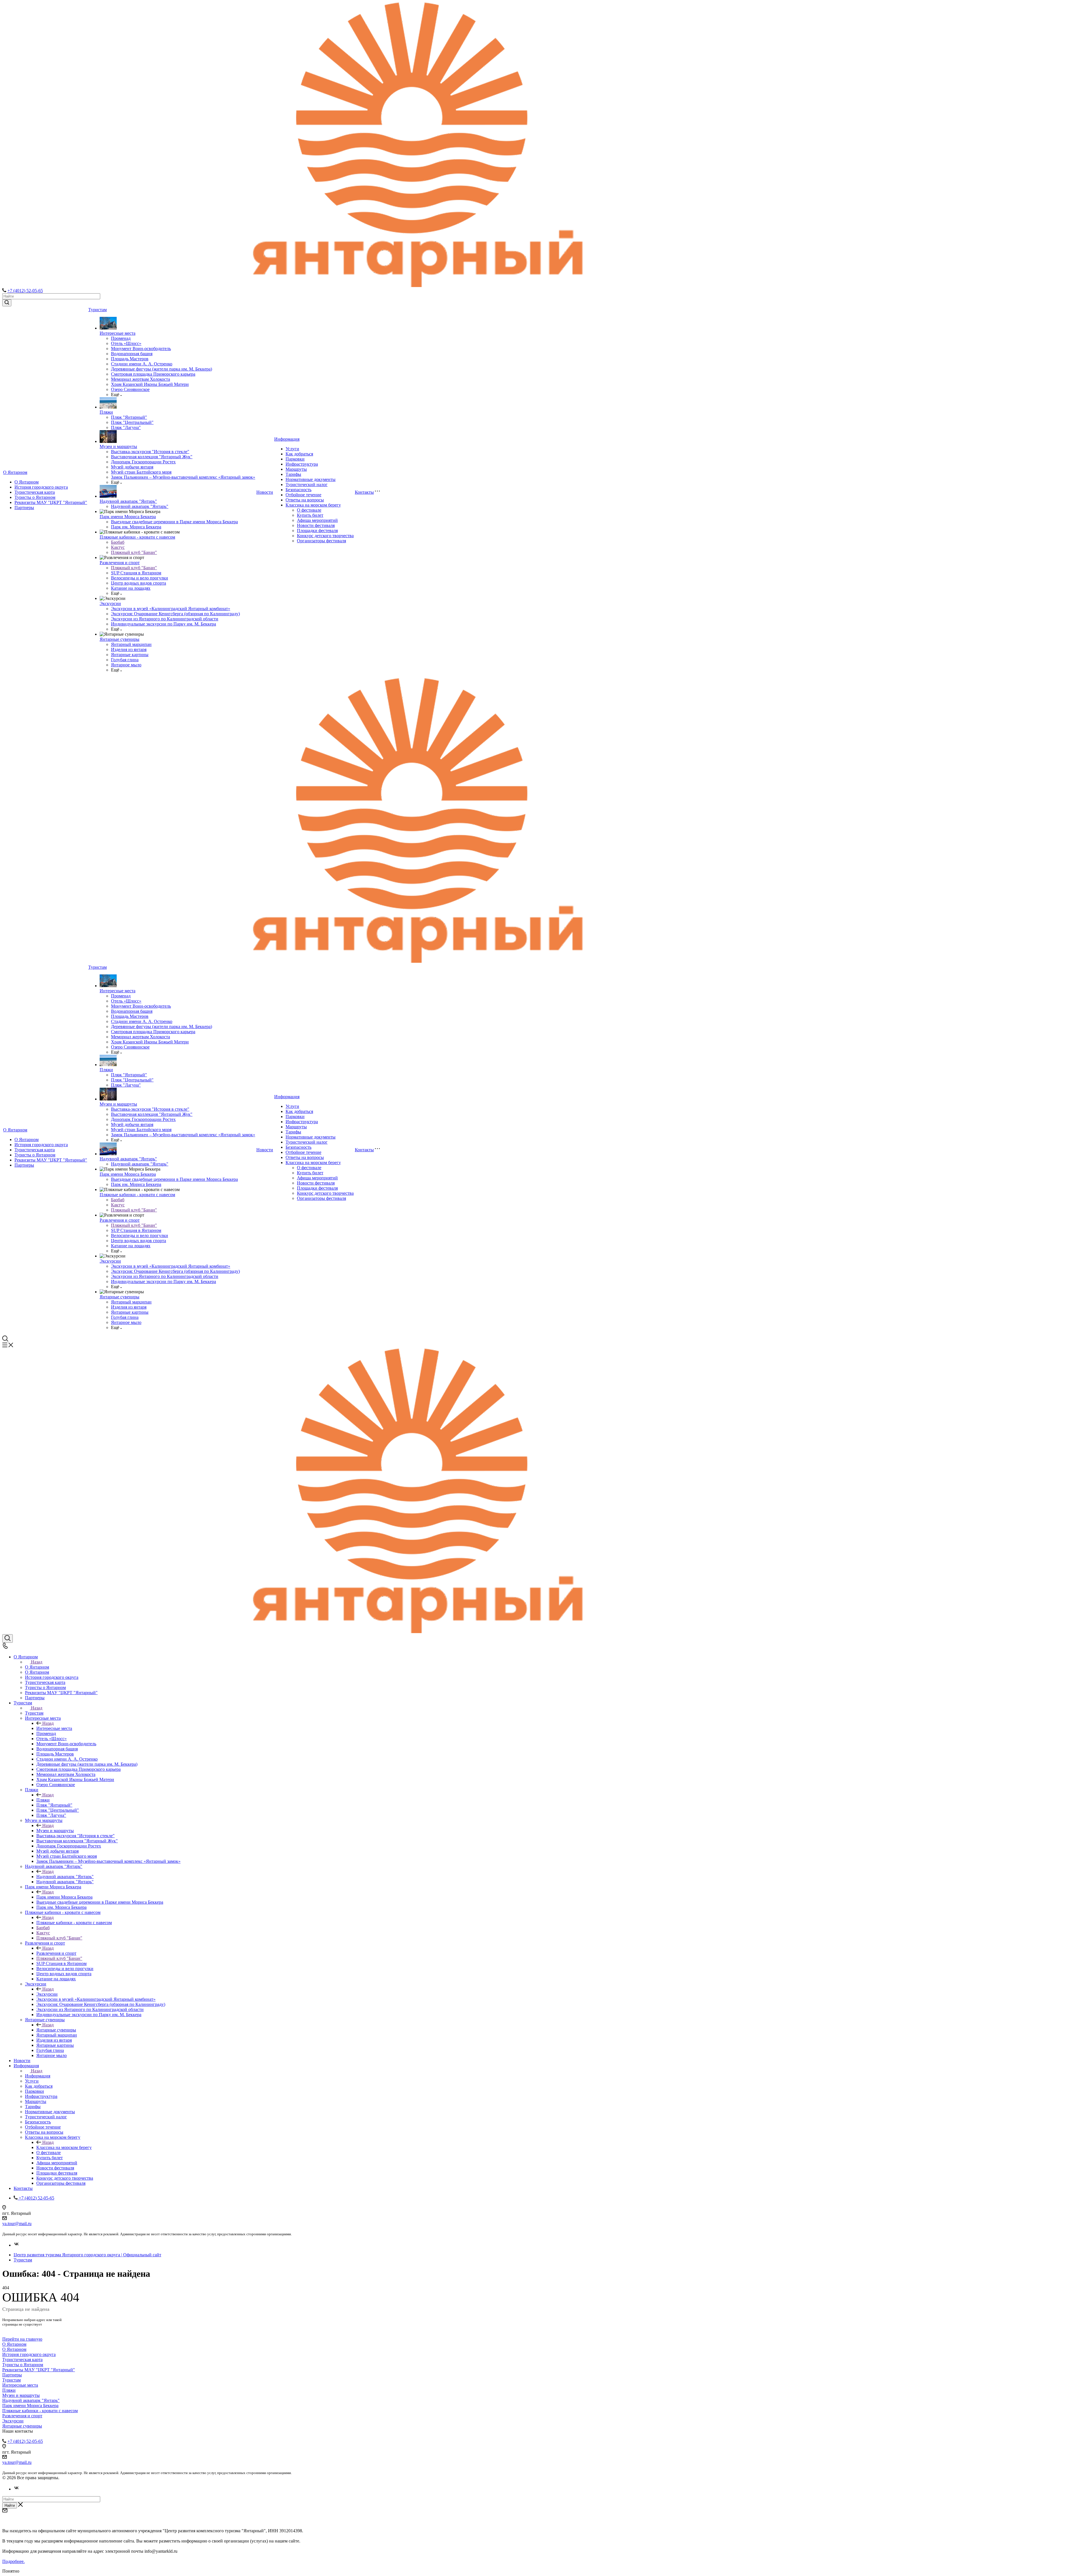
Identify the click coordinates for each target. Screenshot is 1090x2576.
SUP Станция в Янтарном (136, 573)
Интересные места (118, 333)
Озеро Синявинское (130, 389)
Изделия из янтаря (129, 649)
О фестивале (309, 510)
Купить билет (310, 515)
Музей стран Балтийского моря (141, 472)
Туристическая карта (35, 492)
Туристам (98, 310)
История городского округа (41, 487)
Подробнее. (13, 2561)
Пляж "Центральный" (132, 422)
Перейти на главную (22, 2339)
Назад (37, 1662)
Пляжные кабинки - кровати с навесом (137, 537)
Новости (265, 492)
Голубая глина (125, 660)
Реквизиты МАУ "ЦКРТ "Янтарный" (51, 502)
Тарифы (293, 474)
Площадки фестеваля (317, 531)
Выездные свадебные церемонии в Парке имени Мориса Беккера (174, 522)
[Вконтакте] (16, 2245)
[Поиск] (8, 1638)
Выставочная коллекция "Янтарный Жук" (152, 457)
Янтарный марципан (131, 644)
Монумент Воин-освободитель (141, 349)
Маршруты (296, 469)
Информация (287, 439)
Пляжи (106, 412)
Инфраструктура (302, 464)
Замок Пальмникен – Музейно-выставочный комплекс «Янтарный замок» (183, 477)
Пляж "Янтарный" (129, 417)
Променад (121, 338)
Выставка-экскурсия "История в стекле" (150, 452)
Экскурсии (110, 603)
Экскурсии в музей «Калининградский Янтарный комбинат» (171, 609)
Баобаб (118, 542)
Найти (10, 2505)
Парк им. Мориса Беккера (136, 527)
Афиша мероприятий (317, 520)
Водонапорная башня (132, 354)
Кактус (118, 547)
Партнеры (24, 508)
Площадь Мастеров (130, 359)
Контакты (364, 492)
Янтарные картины (130, 655)
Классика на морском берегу (313, 505)
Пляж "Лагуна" (126, 427)
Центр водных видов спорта (139, 583)
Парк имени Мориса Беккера (128, 517)
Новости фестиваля (316, 525)
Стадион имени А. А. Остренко (142, 364)
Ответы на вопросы (305, 500)
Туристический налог (307, 485)
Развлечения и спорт (120, 563)
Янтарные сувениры (120, 639)
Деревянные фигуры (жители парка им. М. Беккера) (162, 369)
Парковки (295, 459)
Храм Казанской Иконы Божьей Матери (150, 384)
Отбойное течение (303, 495)
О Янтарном (15, 472)
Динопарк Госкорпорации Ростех (143, 462)
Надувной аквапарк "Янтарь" (128, 501)
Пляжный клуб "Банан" (134, 552)
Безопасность (298, 490)
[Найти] (7, 303)
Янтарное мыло (126, 665)
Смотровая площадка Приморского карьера (153, 374)
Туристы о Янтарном (35, 497)
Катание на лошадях (131, 588)
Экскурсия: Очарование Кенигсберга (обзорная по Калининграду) (175, 614)
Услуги (292, 449)
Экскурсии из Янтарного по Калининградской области (165, 619)
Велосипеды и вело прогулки (140, 578)
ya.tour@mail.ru (17, 2224)
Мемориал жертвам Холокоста (141, 379)
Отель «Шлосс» (126, 343)
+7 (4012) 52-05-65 (25, 291)
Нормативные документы (311, 479)
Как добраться (299, 454)
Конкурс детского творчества (325, 536)
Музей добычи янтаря (132, 467)
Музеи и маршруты (118, 446)
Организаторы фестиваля (321, 541)
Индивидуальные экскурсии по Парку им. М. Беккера (163, 624)
